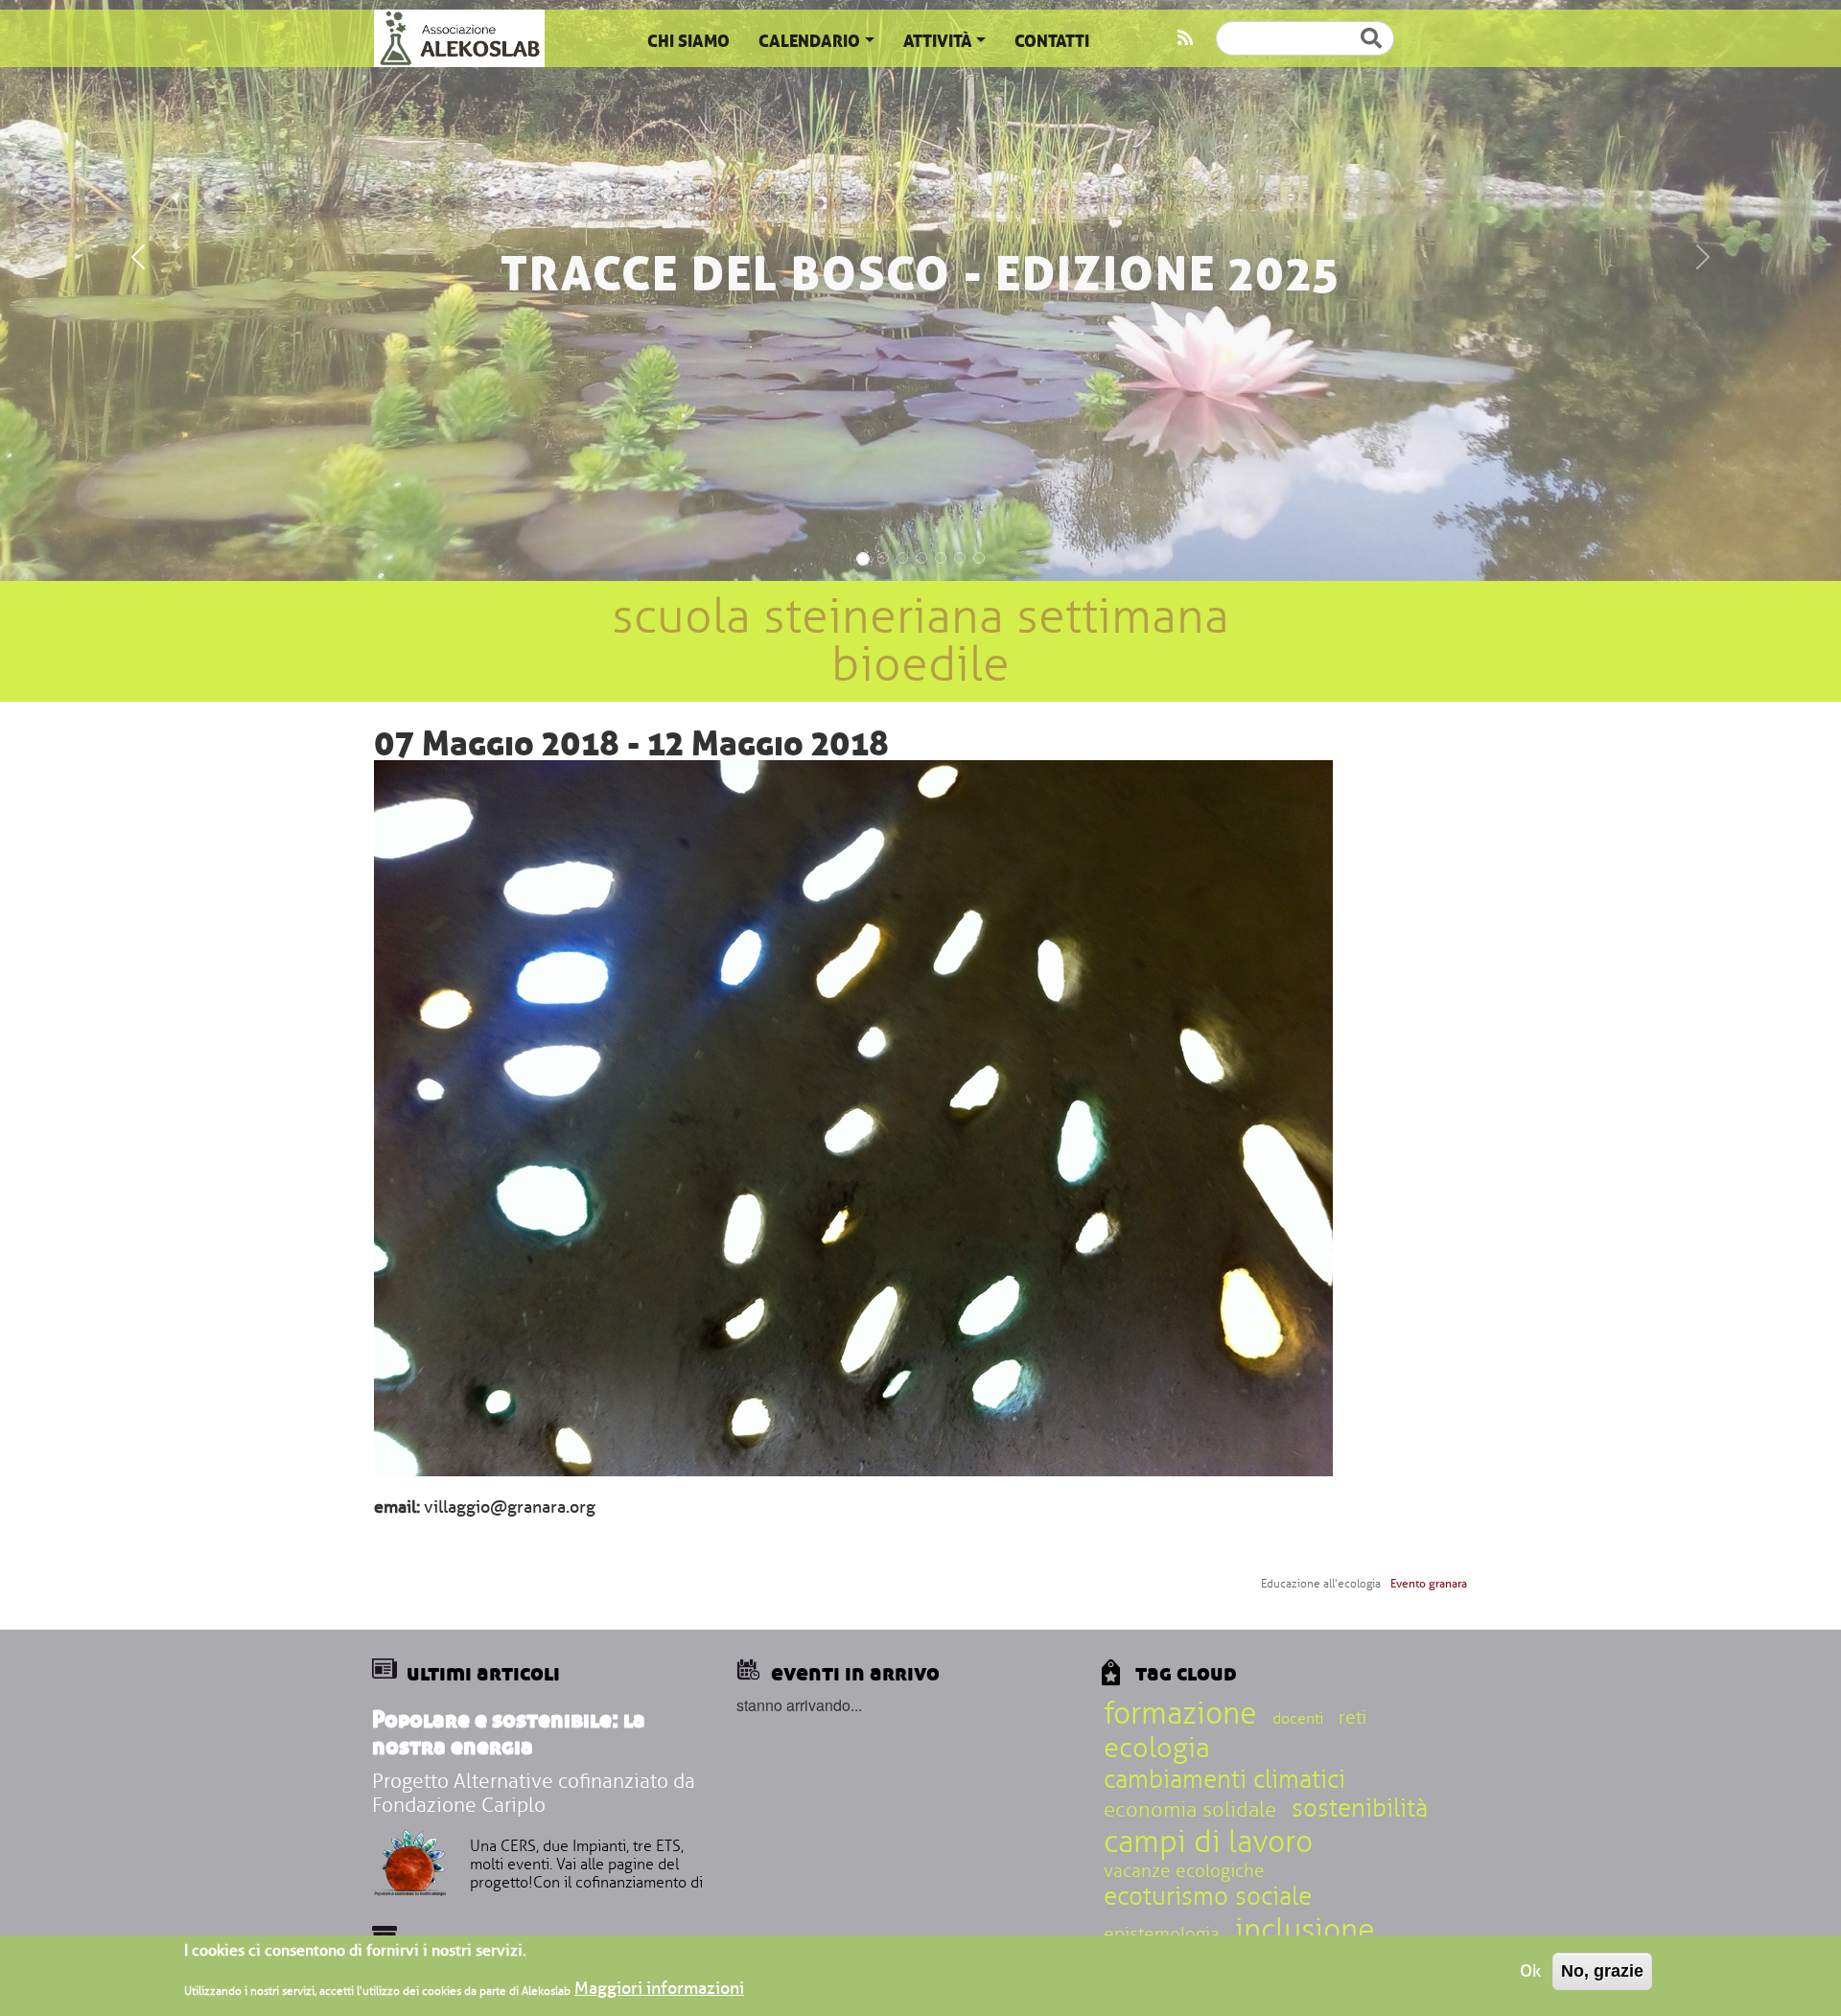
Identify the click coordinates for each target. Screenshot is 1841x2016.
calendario (809, 41)
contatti (1052, 41)
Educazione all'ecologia (1321, 1584)
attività (938, 41)
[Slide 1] (863, 559)
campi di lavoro (1208, 1842)
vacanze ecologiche (1184, 1871)
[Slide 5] (941, 558)
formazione (1180, 1714)
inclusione (1305, 1930)
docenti (1298, 1719)
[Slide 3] (902, 558)
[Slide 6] (960, 558)
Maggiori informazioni (659, 1989)
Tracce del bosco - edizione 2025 (920, 273)
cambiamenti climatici (1224, 1780)
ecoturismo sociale (1208, 1897)
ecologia (1157, 1748)
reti (1352, 1718)
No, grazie (1602, 1971)
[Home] (459, 38)
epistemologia (1162, 1935)
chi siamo (688, 41)
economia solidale (1190, 1810)
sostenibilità (1360, 1809)
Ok (1530, 1971)
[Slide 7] (979, 558)
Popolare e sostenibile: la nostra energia (509, 1733)
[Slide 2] (883, 558)
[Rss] (1185, 38)
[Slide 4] (921, 558)
